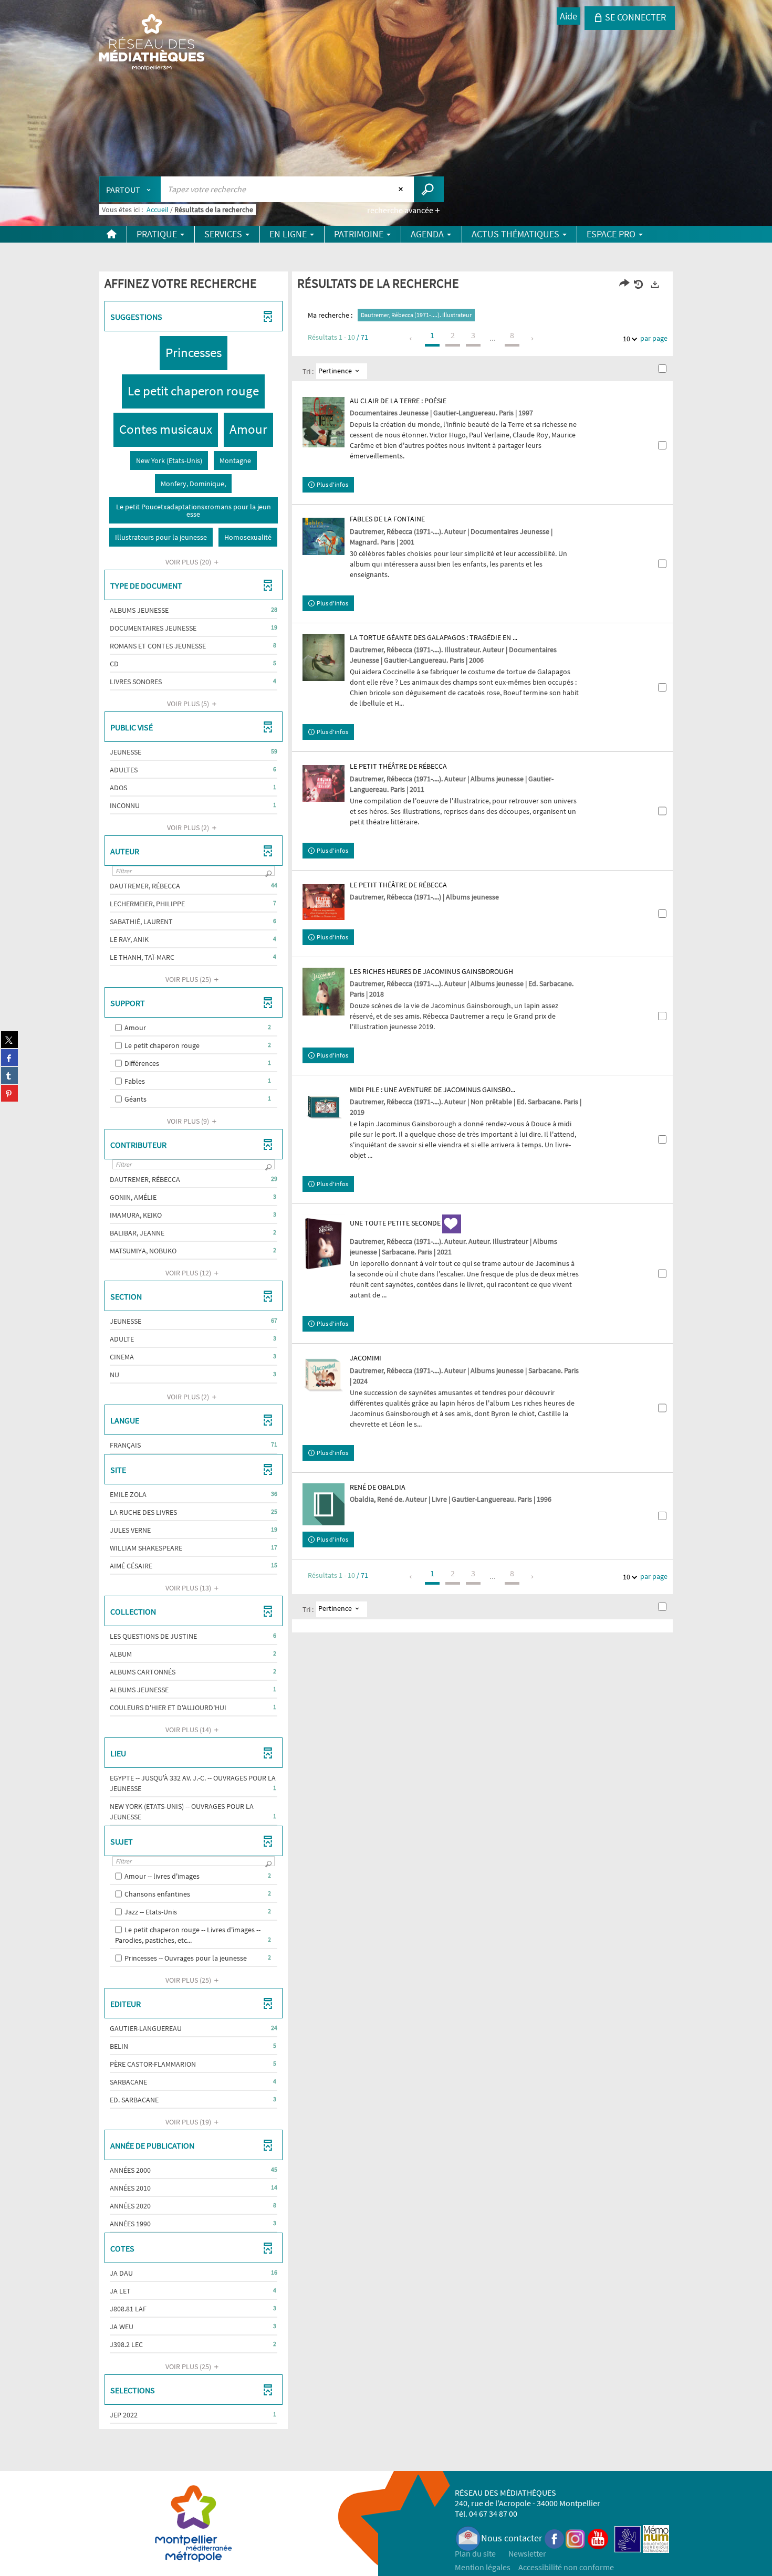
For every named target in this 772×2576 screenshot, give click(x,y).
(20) (189, 562)
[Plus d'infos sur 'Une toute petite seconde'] (324, 1243)
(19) (189, 2122)
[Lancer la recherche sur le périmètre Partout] (429, 189)
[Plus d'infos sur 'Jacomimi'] (324, 1375)
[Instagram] (575, 2538)
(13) (189, 1588)
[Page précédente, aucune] (411, 339)
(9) (189, 1121)
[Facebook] (555, 2538)
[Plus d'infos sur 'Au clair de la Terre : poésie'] (324, 422)
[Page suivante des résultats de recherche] (533, 339)
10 (627, 339)
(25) (189, 979)
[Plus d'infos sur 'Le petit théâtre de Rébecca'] (324, 783)
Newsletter (527, 2553)
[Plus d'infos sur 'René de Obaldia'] (324, 1504)
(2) (189, 828)
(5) (189, 704)
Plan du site (475, 2553)
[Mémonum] (656, 2538)
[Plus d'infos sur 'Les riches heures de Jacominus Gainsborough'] (324, 992)
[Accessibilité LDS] (628, 2538)
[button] (194, 353)
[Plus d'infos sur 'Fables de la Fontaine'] (324, 536)
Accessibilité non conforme (566, 2567)
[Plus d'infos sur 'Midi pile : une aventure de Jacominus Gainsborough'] (324, 1107)
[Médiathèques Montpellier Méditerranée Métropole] (152, 43)
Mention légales (483, 2567)
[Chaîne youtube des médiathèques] (598, 2538)
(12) (189, 1273)
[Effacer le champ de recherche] (402, 189)
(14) (189, 1730)
